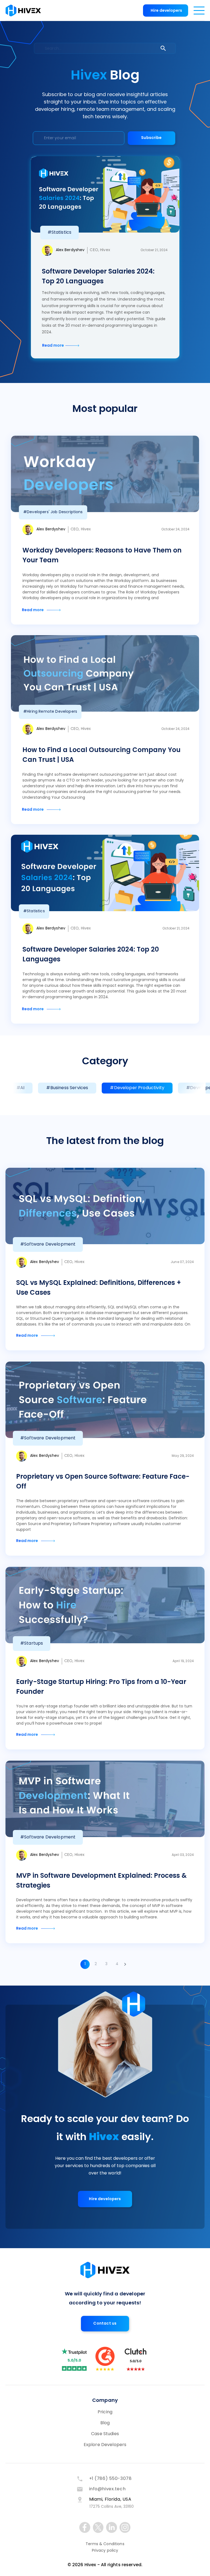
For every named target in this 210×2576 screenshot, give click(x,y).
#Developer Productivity (137, 1088)
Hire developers (166, 11)
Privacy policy (105, 2551)
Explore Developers (105, 2445)
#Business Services (67, 1088)
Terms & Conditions (105, 2544)
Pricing (105, 2412)
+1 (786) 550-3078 (110, 2479)
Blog (105, 2423)
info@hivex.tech (107, 2489)
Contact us (105, 2324)
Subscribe (151, 138)
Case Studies (105, 2434)
